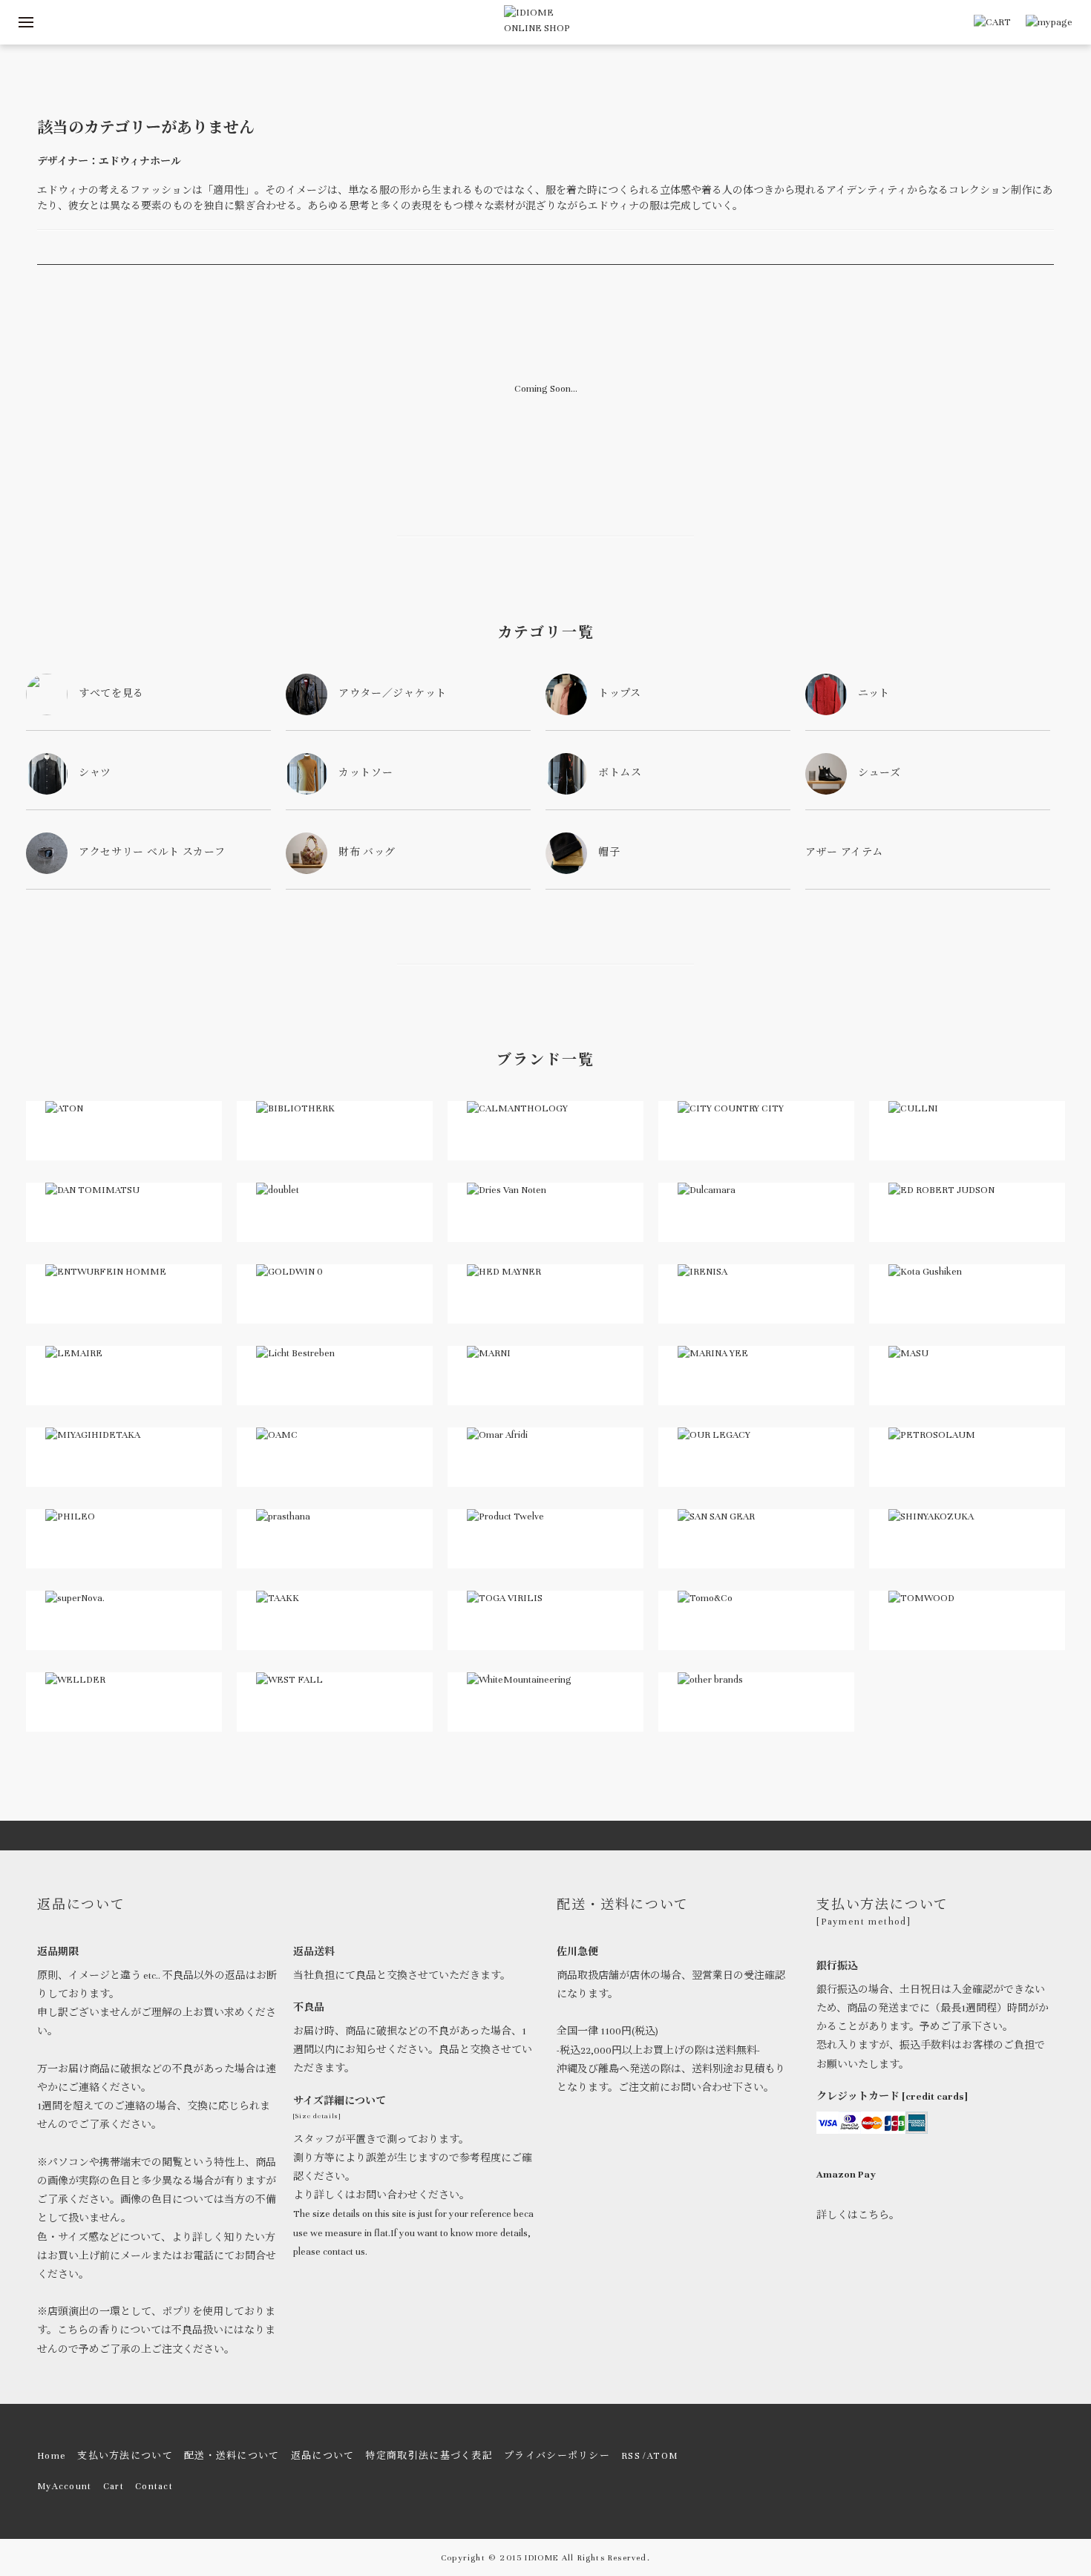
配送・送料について (232, 2456)
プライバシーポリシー (557, 2456)
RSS (631, 2456)
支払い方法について (125, 2456)
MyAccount (65, 2486)
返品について (323, 2456)
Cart (114, 2486)
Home (52, 2456)
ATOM (662, 2456)
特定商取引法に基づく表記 (429, 2456)
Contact (154, 2486)
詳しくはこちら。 (858, 2215)
